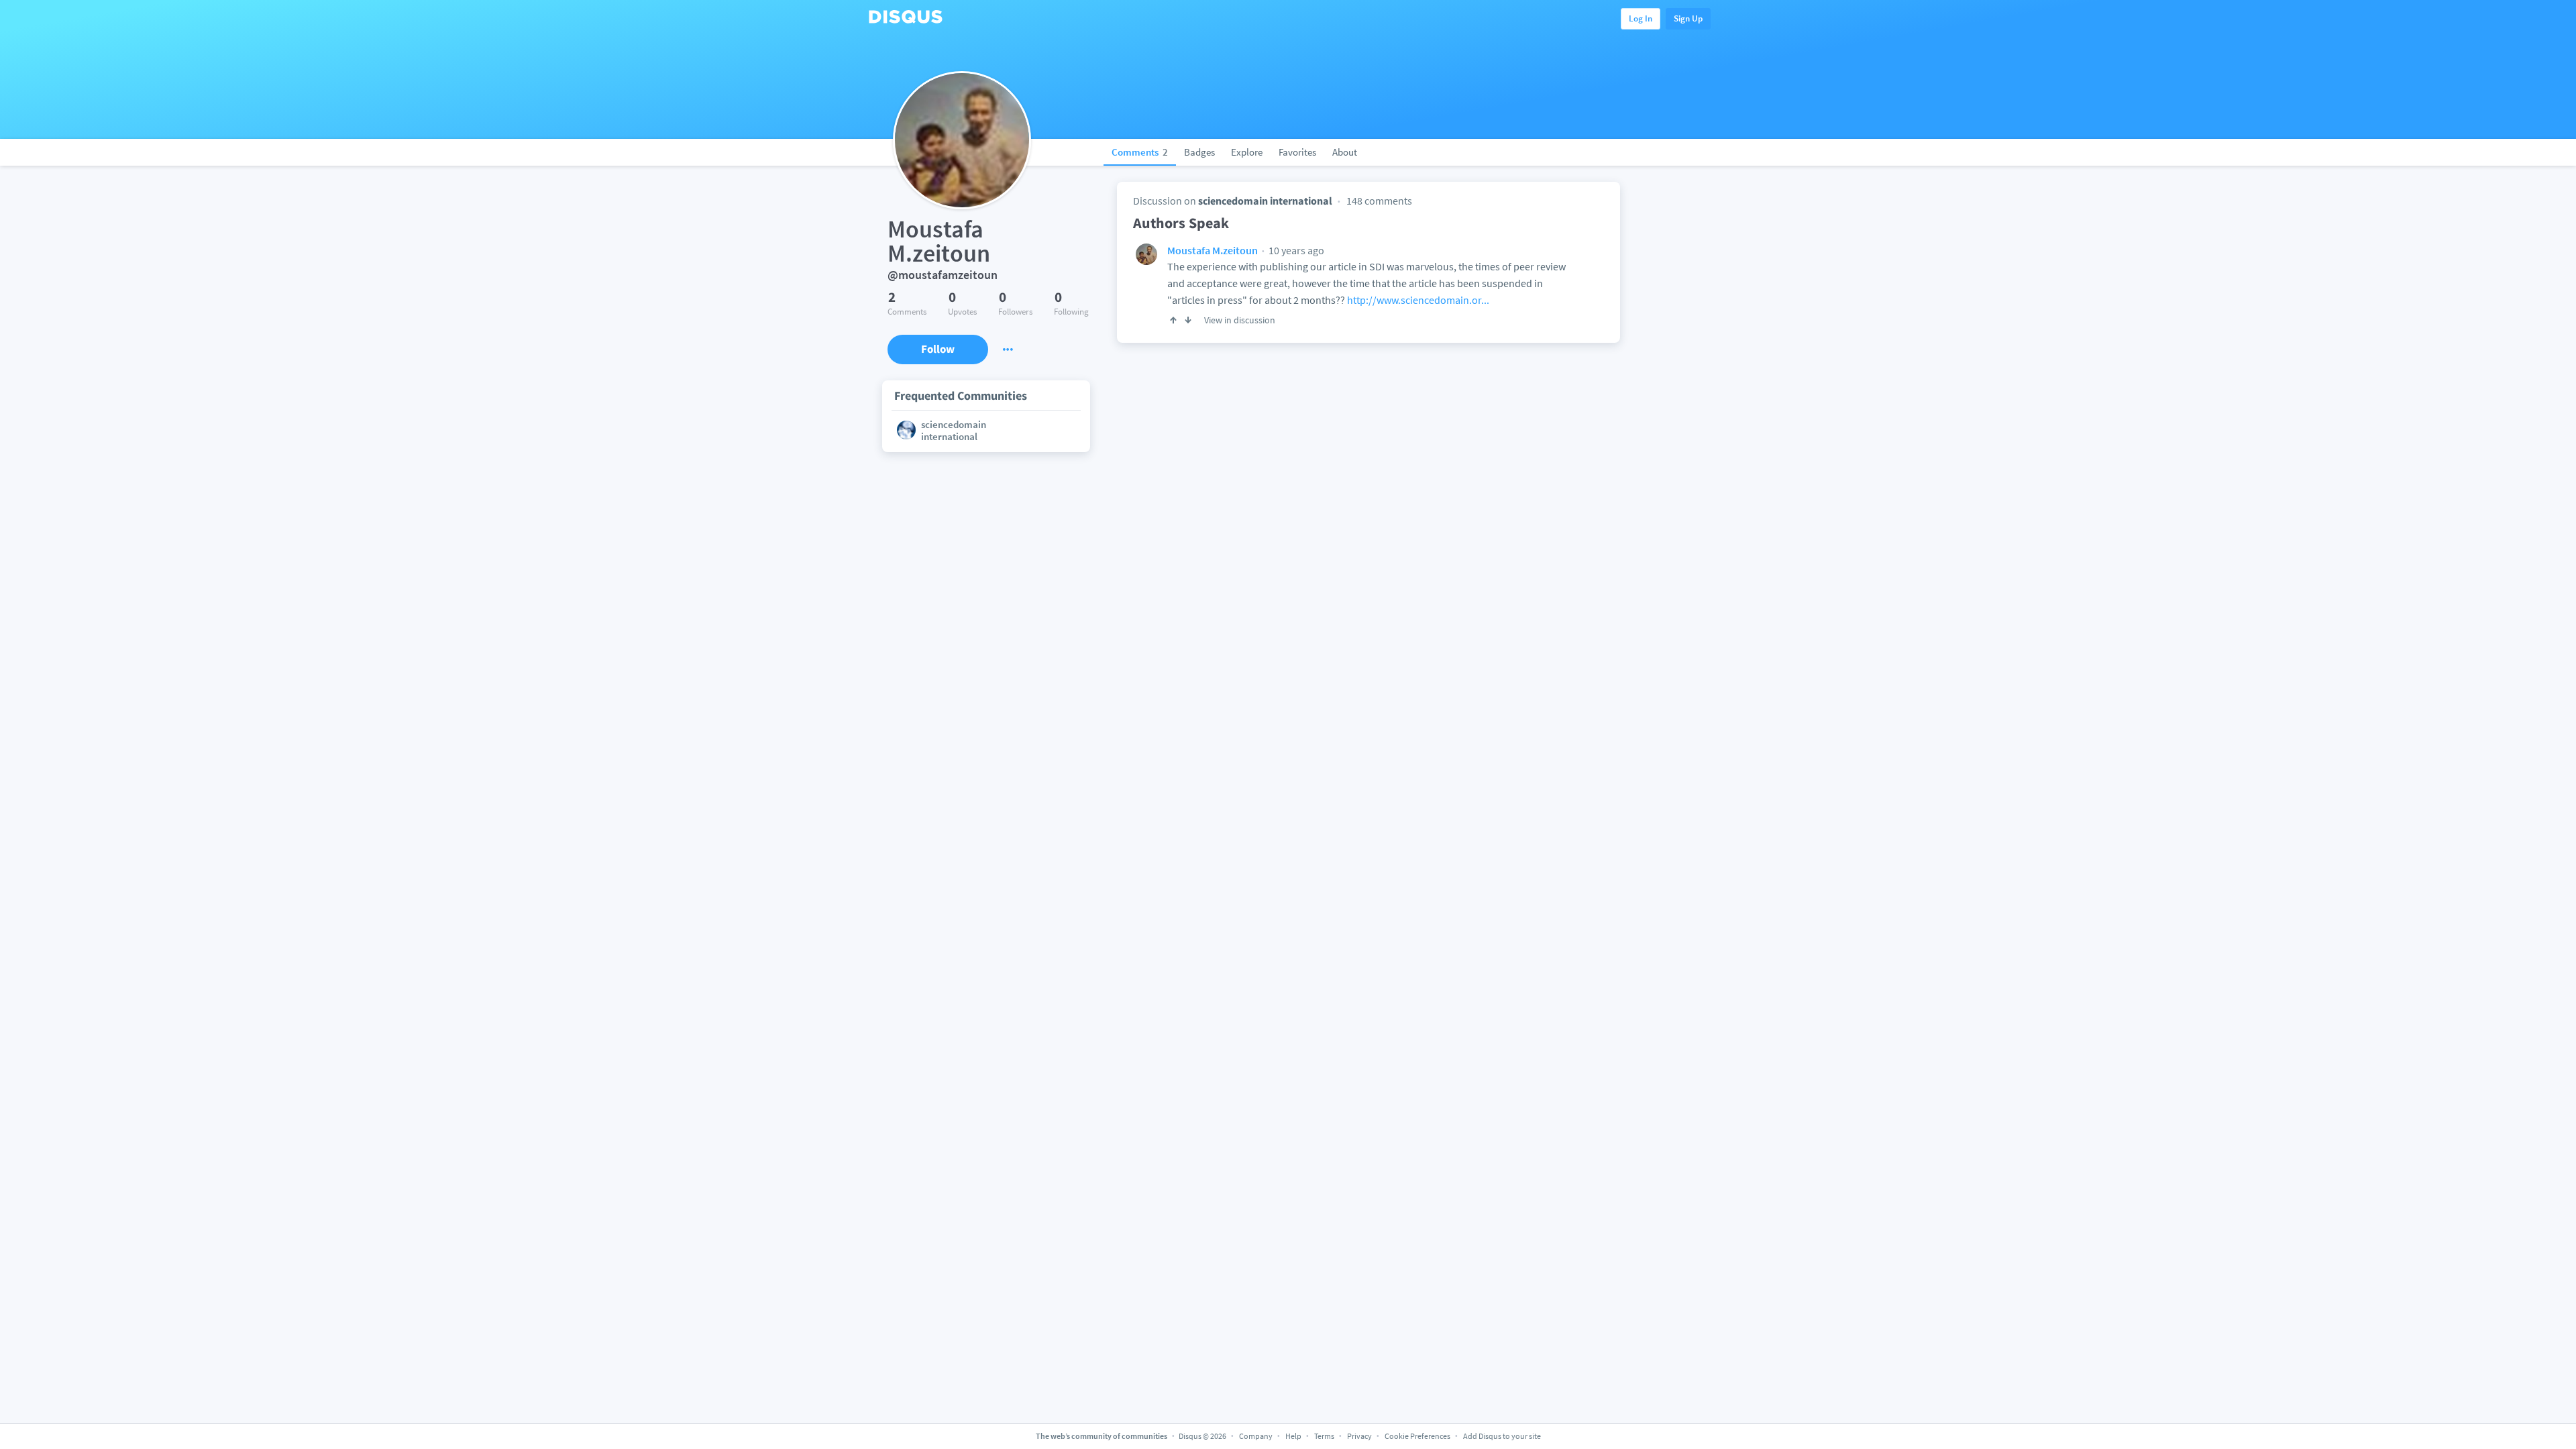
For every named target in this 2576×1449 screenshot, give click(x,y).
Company (1256, 1436)
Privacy (1359, 1436)
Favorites (1297, 152)
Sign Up (1688, 18)
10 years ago (1295, 250)
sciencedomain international (1265, 201)
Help (1293, 1436)
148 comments (1379, 201)
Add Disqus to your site (1502, 1436)
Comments (1140, 152)
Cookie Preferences (1418, 1436)
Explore (1247, 152)
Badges (1199, 152)
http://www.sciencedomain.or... (1418, 300)
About (1345, 152)
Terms (1324, 1436)
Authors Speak (1181, 223)
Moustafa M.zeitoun (1213, 250)
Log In (1641, 18)
